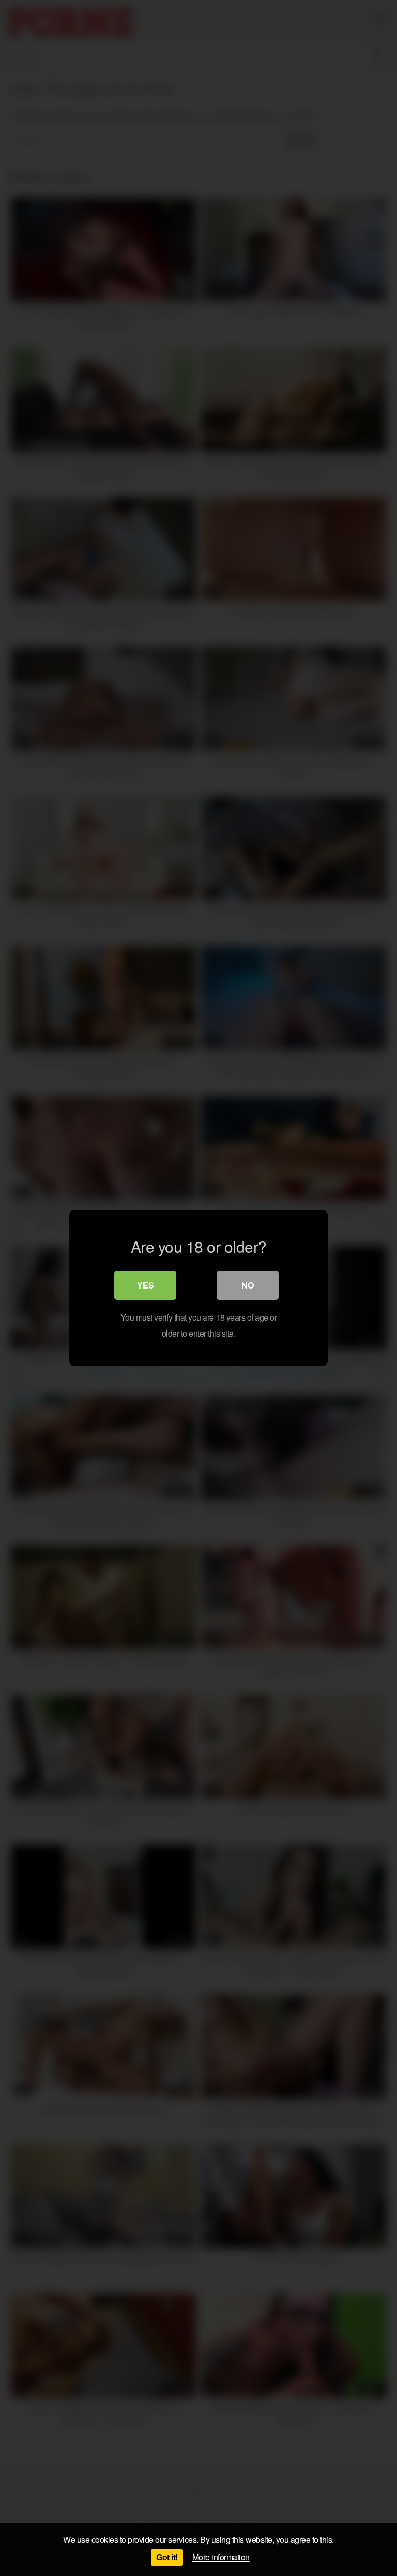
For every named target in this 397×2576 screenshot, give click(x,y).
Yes (146, 1285)
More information (221, 2557)
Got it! (167, 2557)
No (248, 1285)
